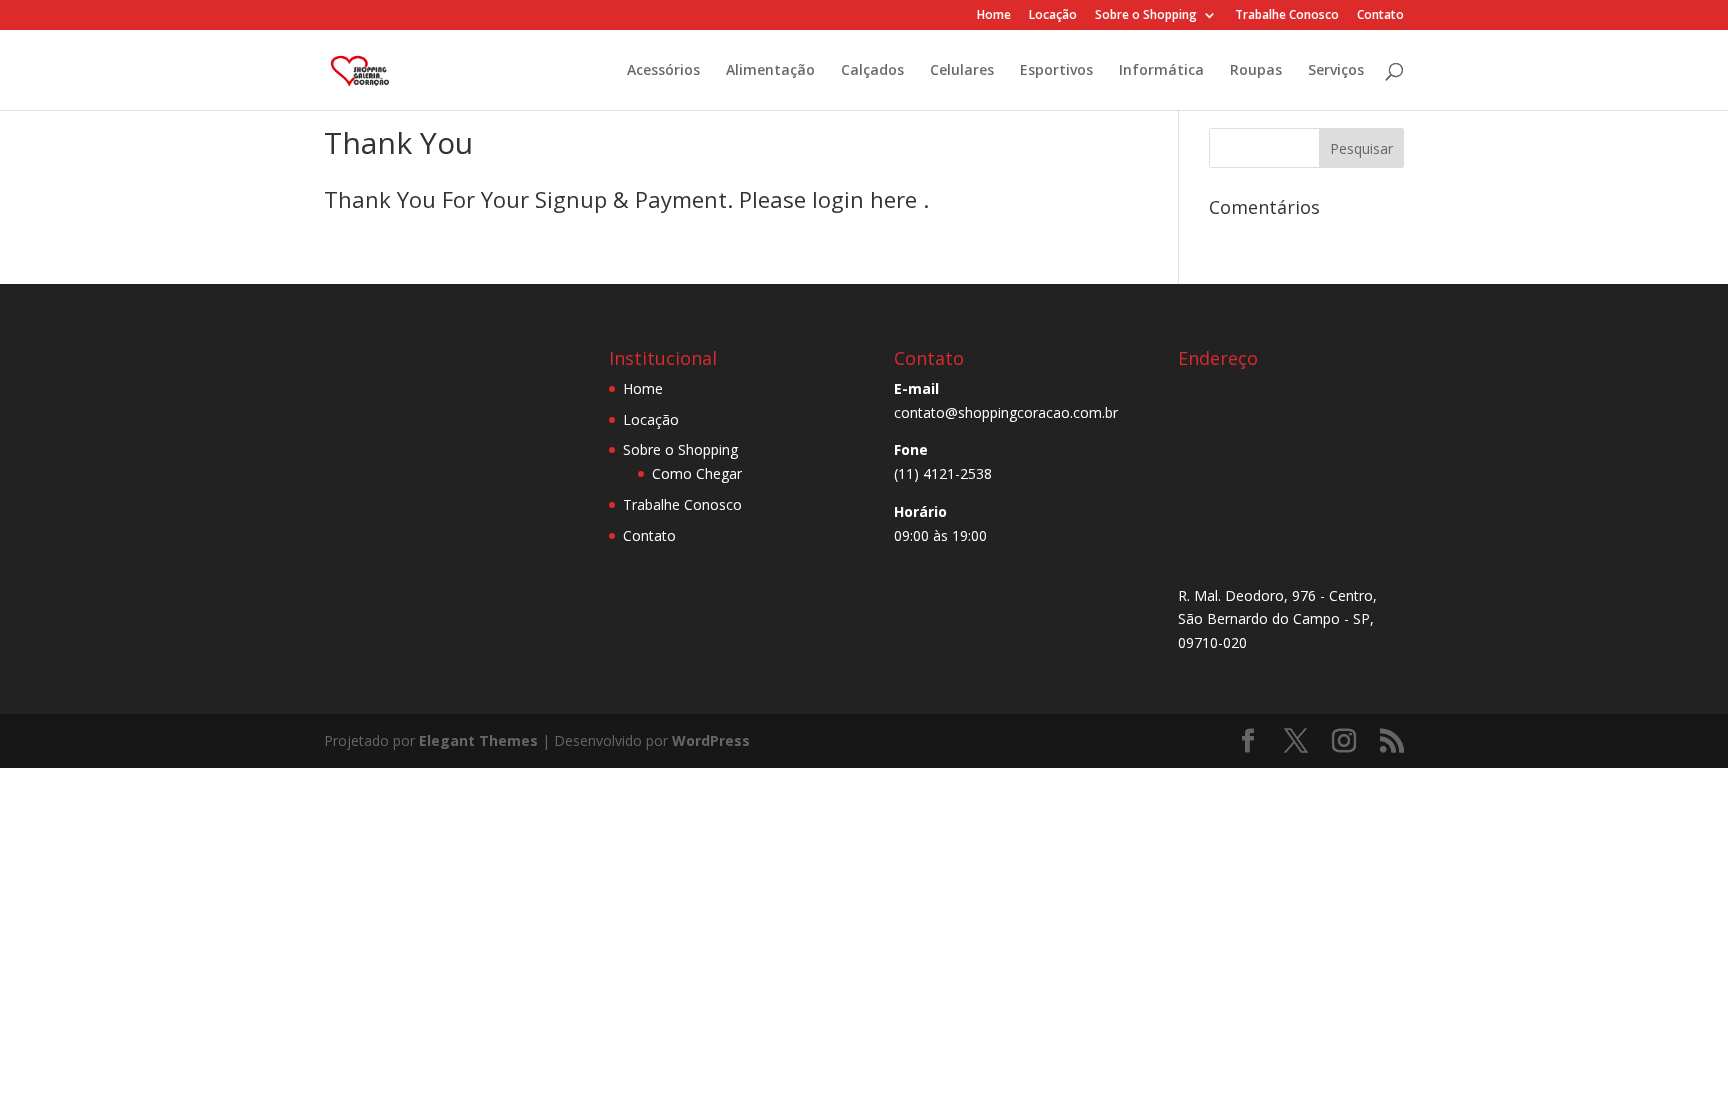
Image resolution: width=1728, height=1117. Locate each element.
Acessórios (663, 71)
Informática (1161, 71)
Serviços (1336, 71)
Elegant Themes (478, 740)
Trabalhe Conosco (1287, 16)
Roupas (1256, 71)
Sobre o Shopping (1146, 16)
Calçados (872, 71)
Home (994, 16)
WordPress (711, 740)
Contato (1380, 16)
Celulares (962, 71)
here (896, 199)
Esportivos (1056, 71)
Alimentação (770, 71)
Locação (1053, 16)
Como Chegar (697, 473)
